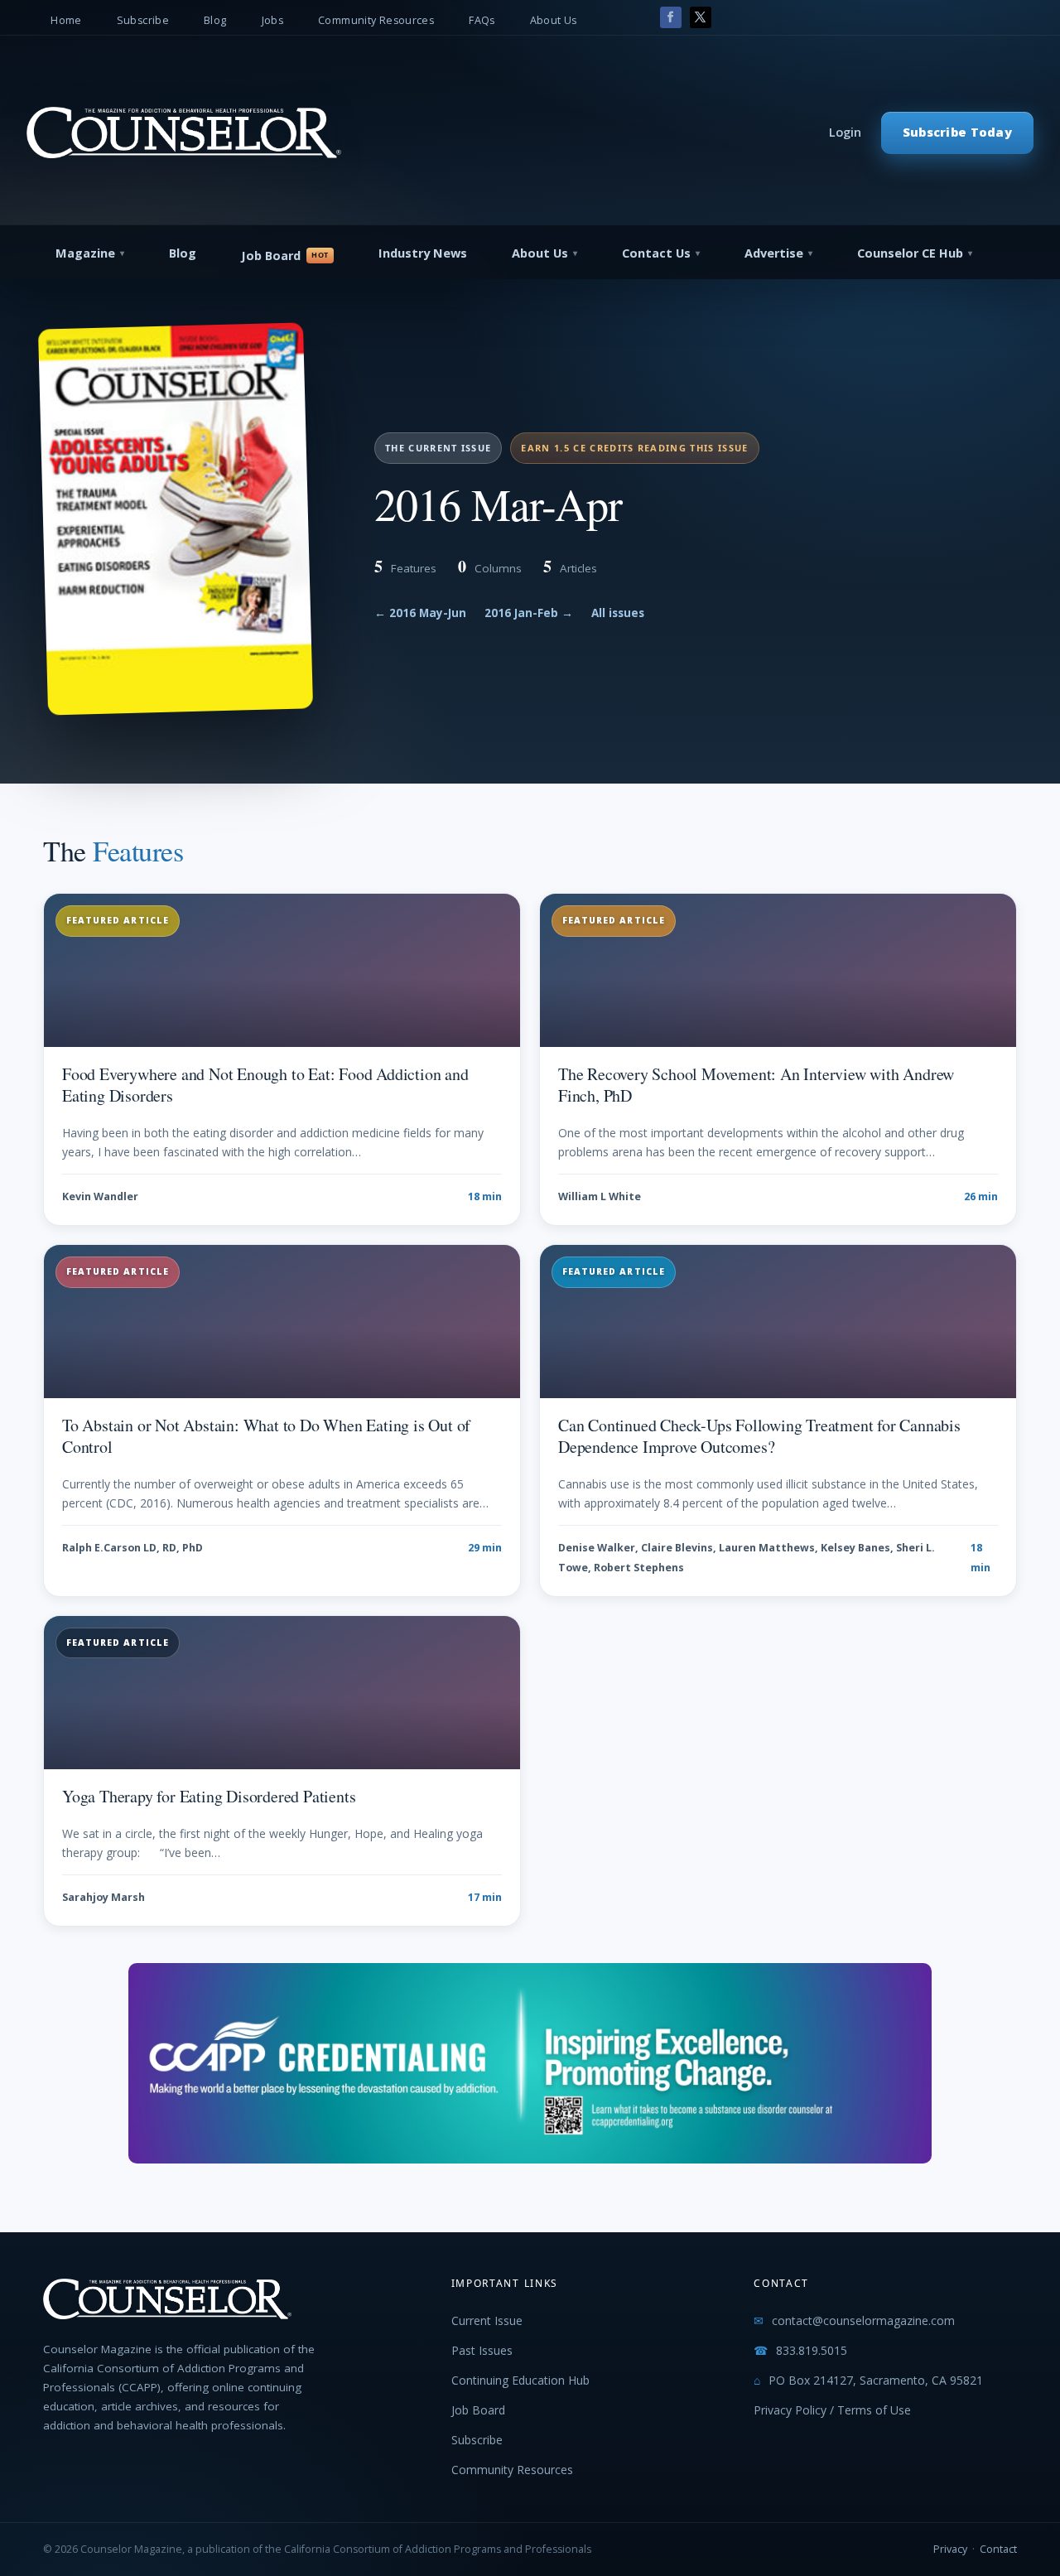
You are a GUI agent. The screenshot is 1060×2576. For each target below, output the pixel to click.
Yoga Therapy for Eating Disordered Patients (209, 1796)
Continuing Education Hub (520, 2380)
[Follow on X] (701, 17)
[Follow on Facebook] (671, 17)
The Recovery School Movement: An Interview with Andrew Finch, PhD (756, 1085)
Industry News (423, 253)
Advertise (774, 253)
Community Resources (376, 20)
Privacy (950, 2549)
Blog (215, 20)
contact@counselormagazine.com (863, 2320)
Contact (998, 2549)
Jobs (273, 20)
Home (66, 20)
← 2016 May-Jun (420, 613)
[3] (530, 2159)
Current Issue (487, 2320)
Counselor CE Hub (910, 253)
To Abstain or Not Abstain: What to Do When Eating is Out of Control (266, 1436)
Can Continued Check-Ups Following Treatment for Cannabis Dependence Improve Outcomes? (759, 1436)
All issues (618, 613)
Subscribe (143, 20)
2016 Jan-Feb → (529, 613)
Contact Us (656, 253)
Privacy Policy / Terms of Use (832, 2410)
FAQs (482, 20)
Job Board (271, 256)
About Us (554, 20)
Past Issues (482, 2350)
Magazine (85, 253)
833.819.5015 (812, 2350)
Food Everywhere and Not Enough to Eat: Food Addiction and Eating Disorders (265, 1085)
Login (845, 132)
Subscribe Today (957, 132)
